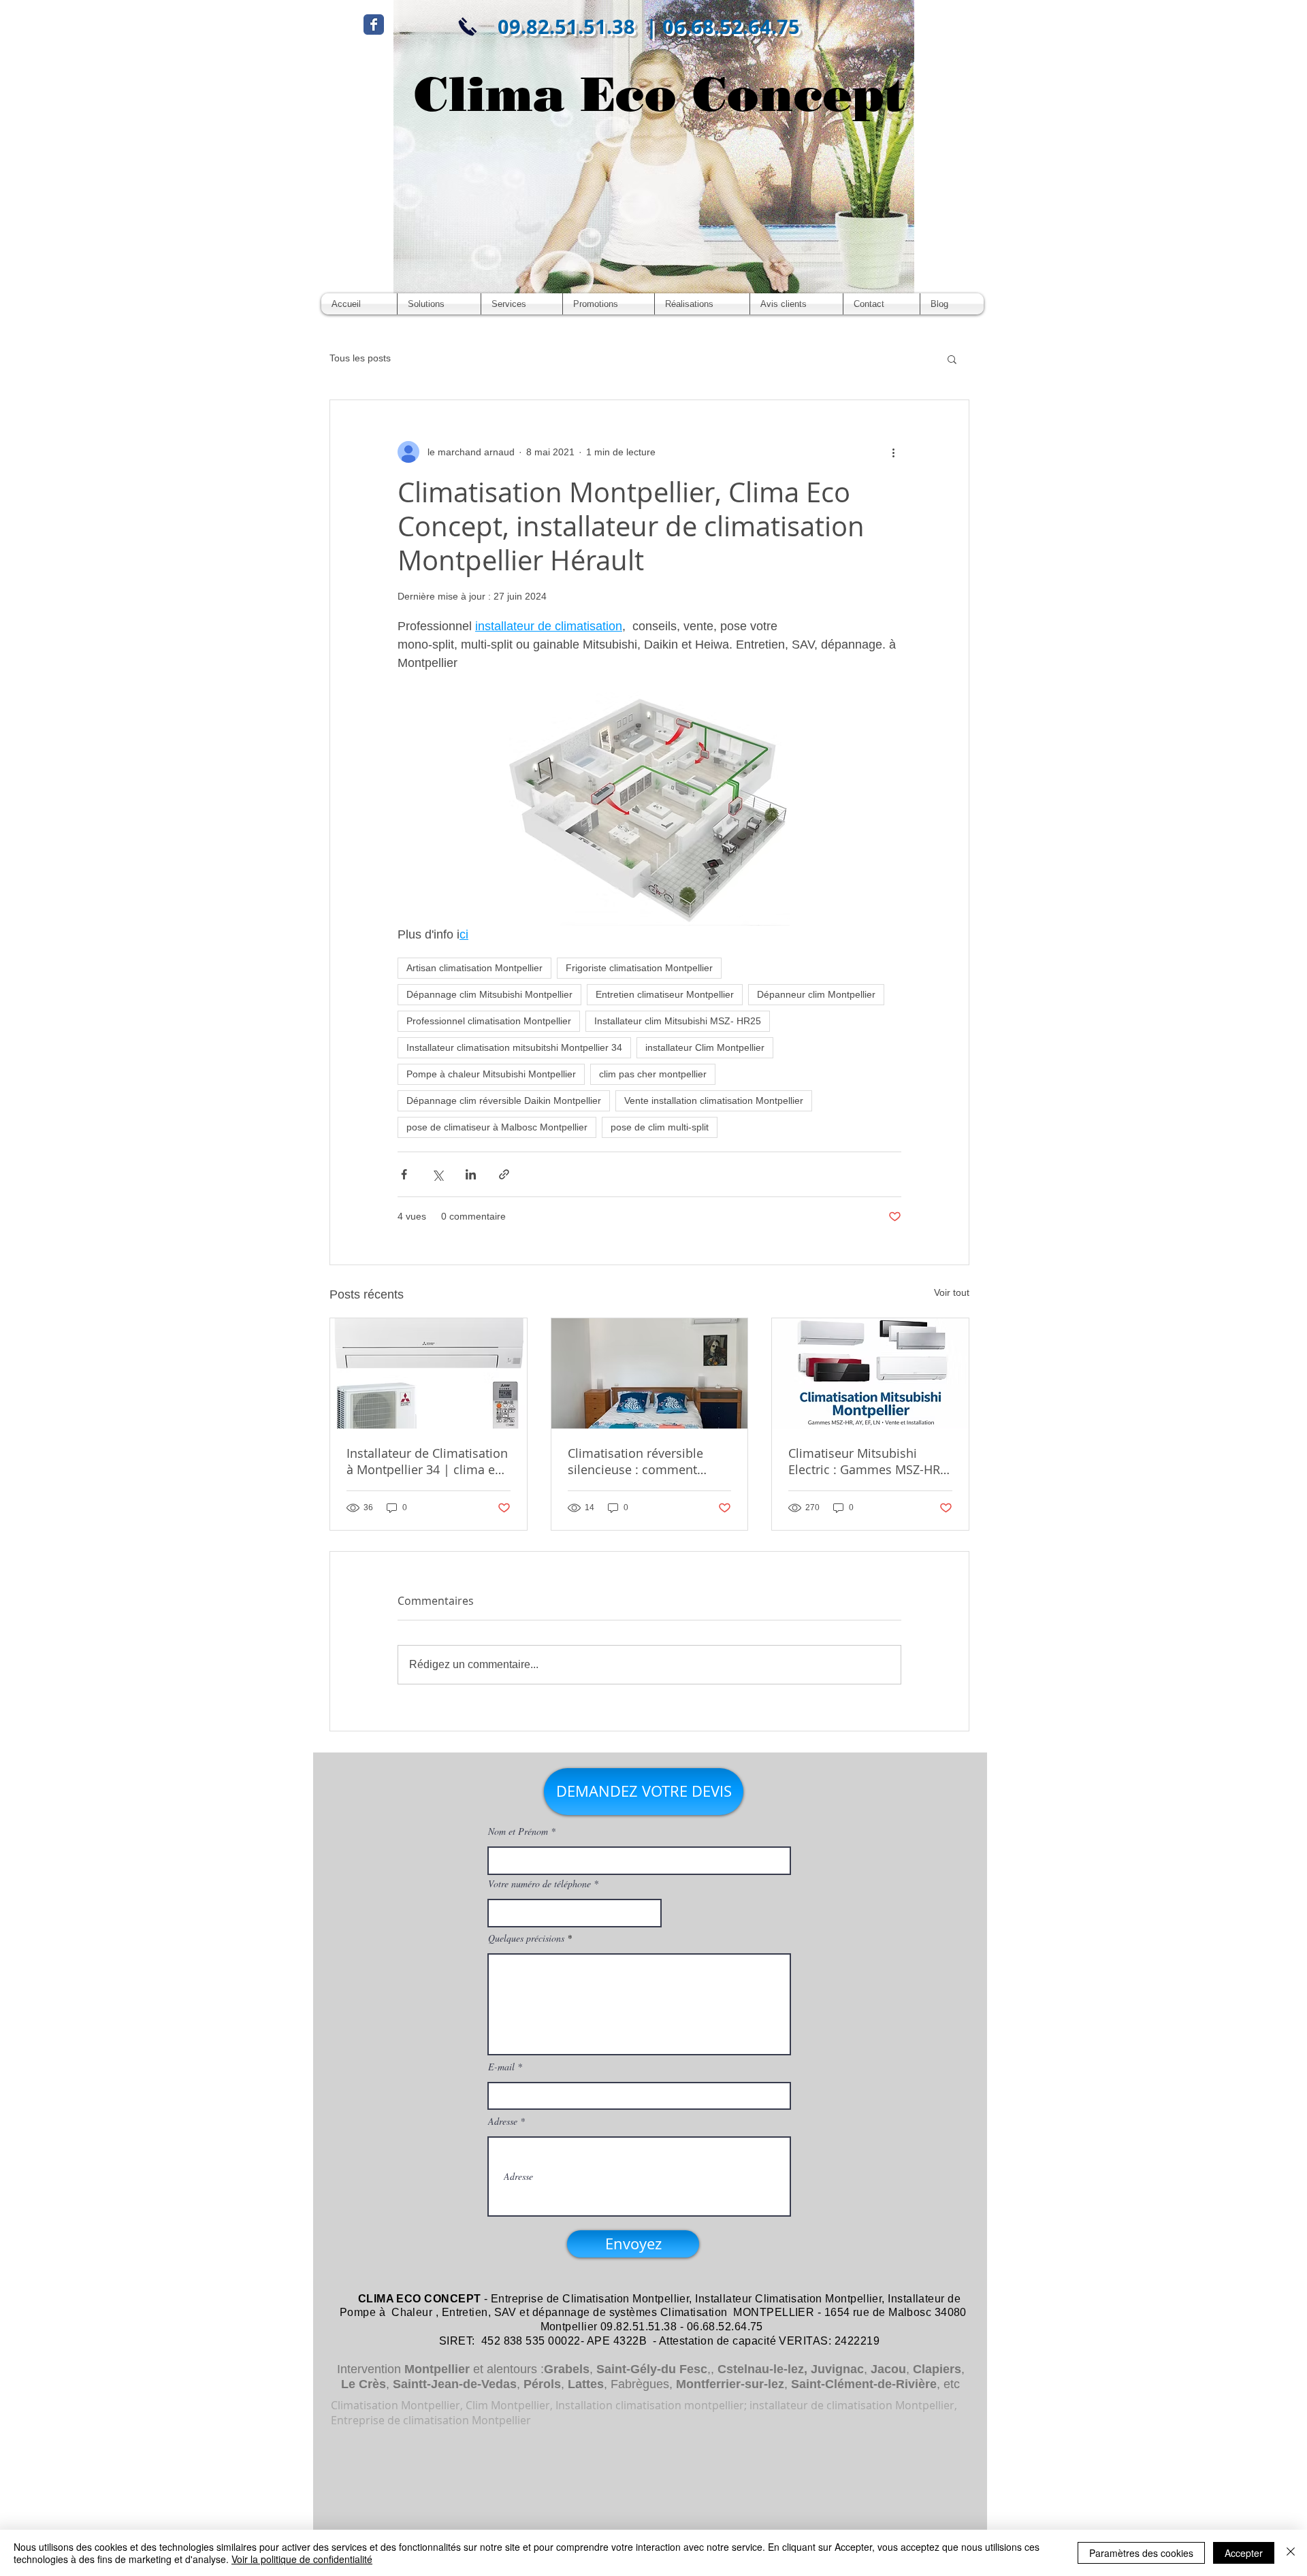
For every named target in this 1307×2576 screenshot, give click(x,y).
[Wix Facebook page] (374, 25)
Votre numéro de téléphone (539, 1884)
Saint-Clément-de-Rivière (864, 2384)
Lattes (586, 2384)
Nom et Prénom (518, 1831)
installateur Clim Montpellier (705, 1047)
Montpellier (437, 2369)
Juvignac (837, 2369)
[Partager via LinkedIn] (471, 1174)
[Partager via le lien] (504, 1174)
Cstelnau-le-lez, (762, 2369)
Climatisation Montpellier (626, 2299)
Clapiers (937, 2369)
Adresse (503, 2121)
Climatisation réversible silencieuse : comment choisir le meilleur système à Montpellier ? (645, 1461)
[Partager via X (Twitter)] (437, 1174)
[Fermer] (1291, 2553)
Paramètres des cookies (1141, 2553)
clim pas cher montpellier (653, 1074)
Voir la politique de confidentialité (302, 2559)
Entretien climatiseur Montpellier (665, 994)
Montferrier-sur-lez (730, 2384)
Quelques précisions (526, 1938)
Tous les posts (360, 358)
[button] (952, 359)
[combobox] (575, 1913)
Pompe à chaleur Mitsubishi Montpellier (491, 1074)
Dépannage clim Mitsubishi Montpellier (489, 994)
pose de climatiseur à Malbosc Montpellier (497, 1127)
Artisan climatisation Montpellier (474, 968)
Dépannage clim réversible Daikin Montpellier (504, 1100)
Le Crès (364, 2384)
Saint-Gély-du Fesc (652, 2369)
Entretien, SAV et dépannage (516, 2312)
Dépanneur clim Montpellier (816, 994)
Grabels (567, 2369)
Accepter (1244, 2553)
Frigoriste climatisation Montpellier (639, 968)
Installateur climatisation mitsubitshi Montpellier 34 (514, 1047)
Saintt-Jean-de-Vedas (455, 2384)
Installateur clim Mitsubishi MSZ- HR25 (678, 1021)
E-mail (501, 2067)
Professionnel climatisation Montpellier (489, 1021)
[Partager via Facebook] (404, 1174)
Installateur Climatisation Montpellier (788, 2299)
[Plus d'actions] (893, 452)
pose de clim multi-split (660, 1127)
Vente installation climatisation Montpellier (714, 1100)
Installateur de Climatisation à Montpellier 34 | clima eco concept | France (427, 1461)
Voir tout (952, 1292)
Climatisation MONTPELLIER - (741, 2312)
